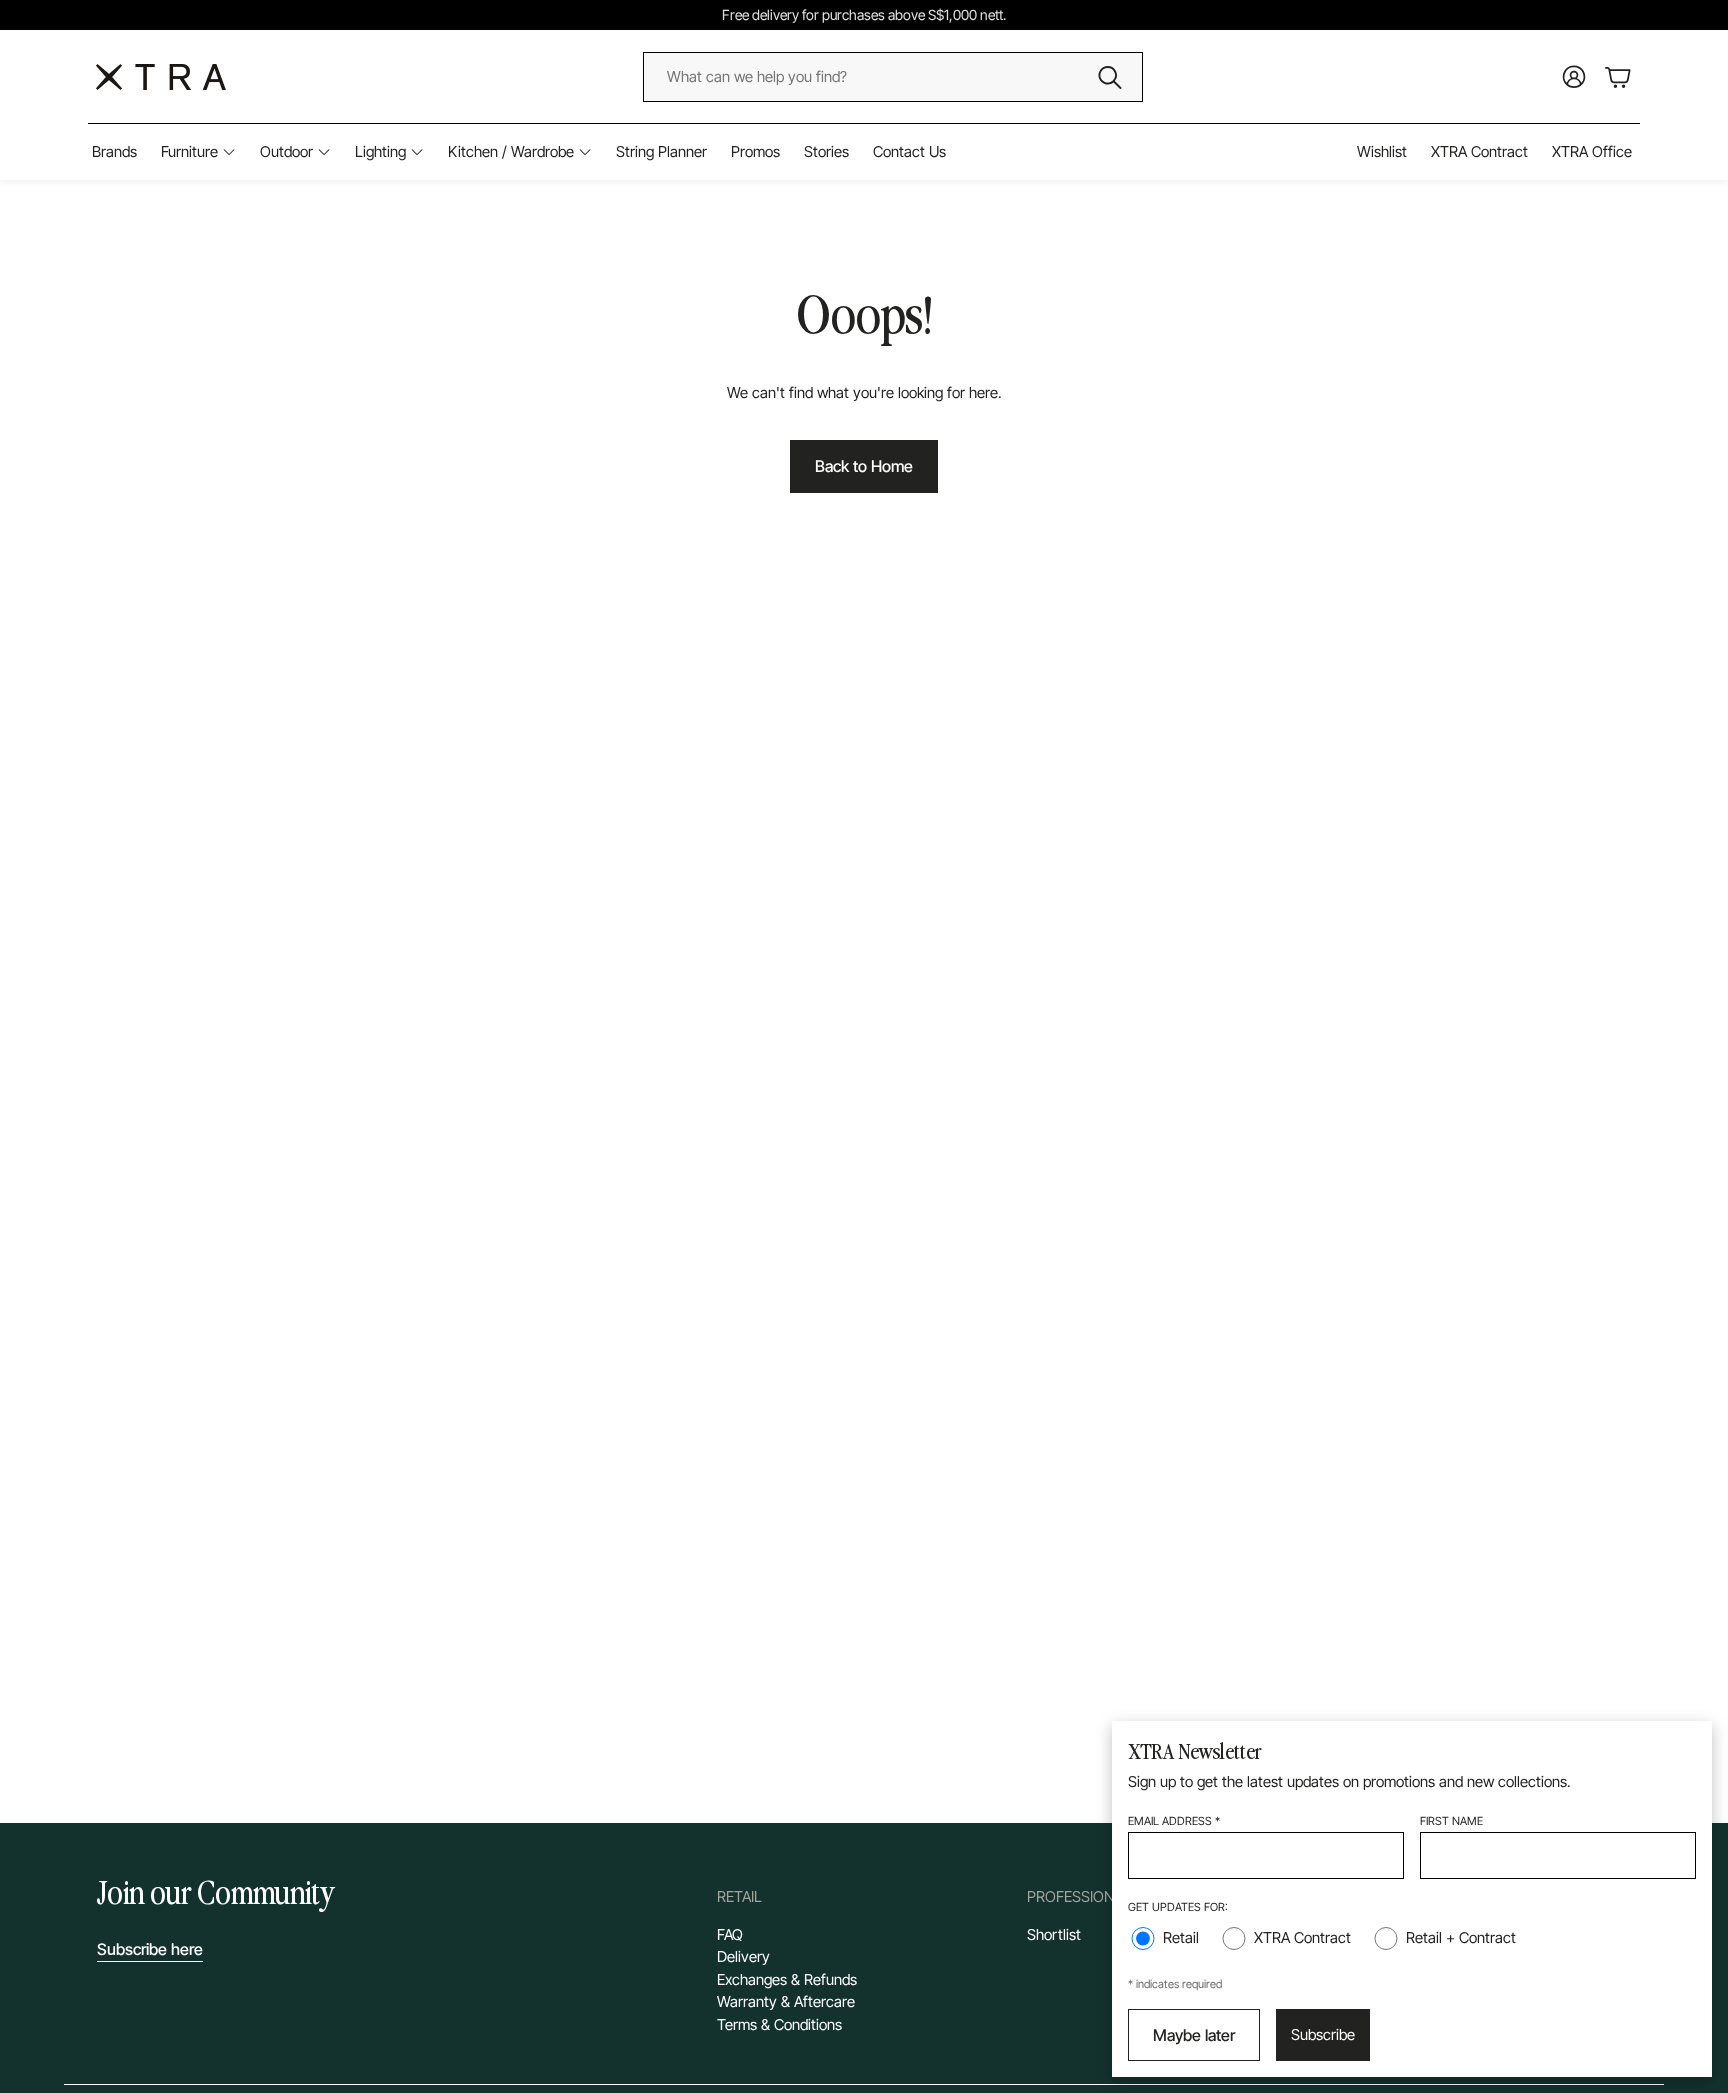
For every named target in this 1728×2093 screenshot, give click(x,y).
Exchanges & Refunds (787, 1979)
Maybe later (1194, 2035)
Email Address (1174, 1821)
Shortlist (1054, 1934)
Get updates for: (1178, 1907)
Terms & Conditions (779, 2024)
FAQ (730, 1934)
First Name (1451, 1821)
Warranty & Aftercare (786, 2001)
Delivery (743, 1956)
